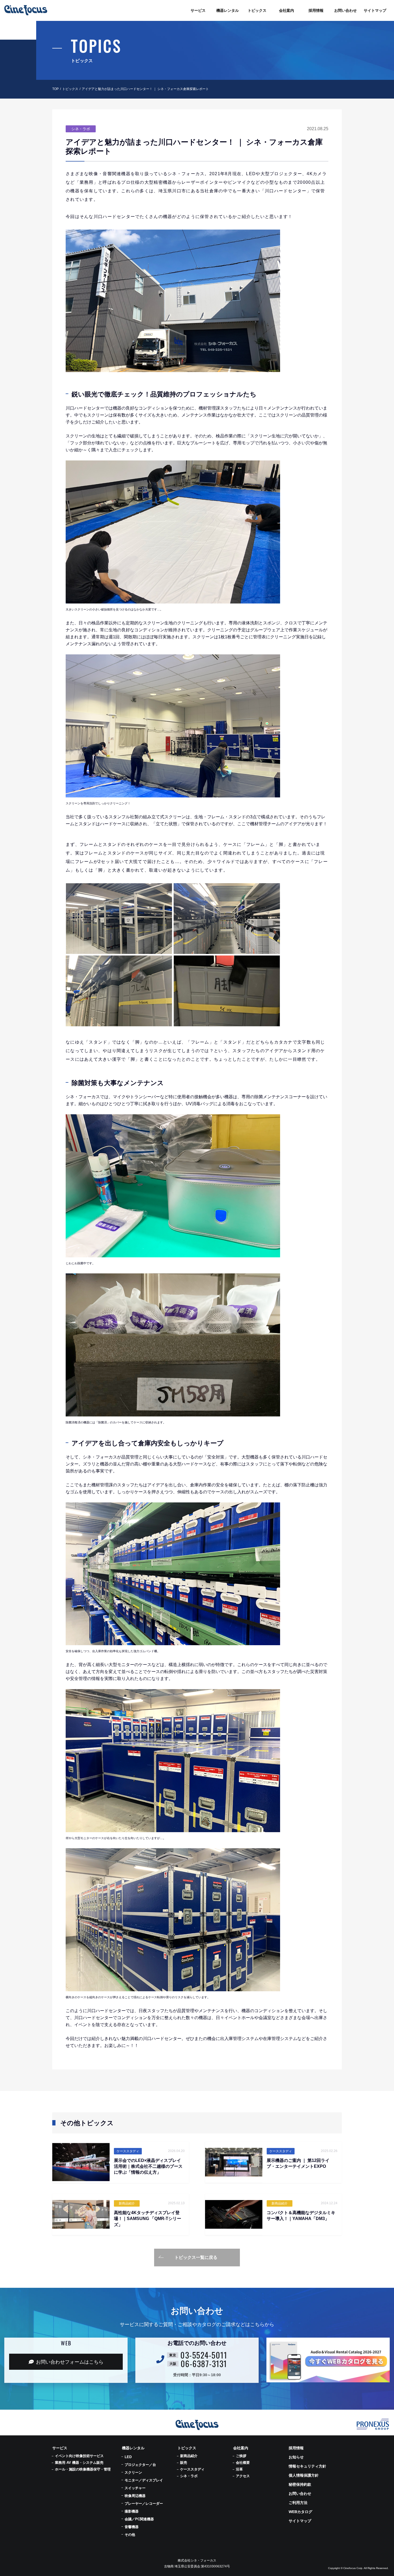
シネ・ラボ (189, 2476)
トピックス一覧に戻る (196, 2257)
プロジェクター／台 (140, 2465)
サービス (60, 2448)
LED (128, 2457)
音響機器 (132, 2527)
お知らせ (296, 2457)
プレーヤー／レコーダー (144, 2504)
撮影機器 (132, 2511)
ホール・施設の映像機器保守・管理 (83, 2469)
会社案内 (241, 2448)
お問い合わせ (300, 2493)
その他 (130, 2535)
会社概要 (243, 2463)
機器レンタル (133, 2448)
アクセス (243, 2476)
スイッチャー (135, 2488)
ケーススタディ (192, 2469)
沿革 (239, 2469)
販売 (184, 2463)
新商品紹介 (189, 2456)
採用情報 (296, 2448)
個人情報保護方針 (304, 2475)
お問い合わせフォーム (70, 2362)
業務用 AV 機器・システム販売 (79, 2463)
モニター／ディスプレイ (144, 2480)
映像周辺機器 (135, 2496)
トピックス (70, 89)
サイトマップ (300, 2521)
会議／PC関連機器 (139, 2519)
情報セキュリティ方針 (307, 2466)
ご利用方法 (298, 2503)
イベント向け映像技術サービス (79, 2456)
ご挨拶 (241, 2456)
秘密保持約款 (300, 2484)
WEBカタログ (300, 2512)
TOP (55, 89)
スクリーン (133, 2472)
